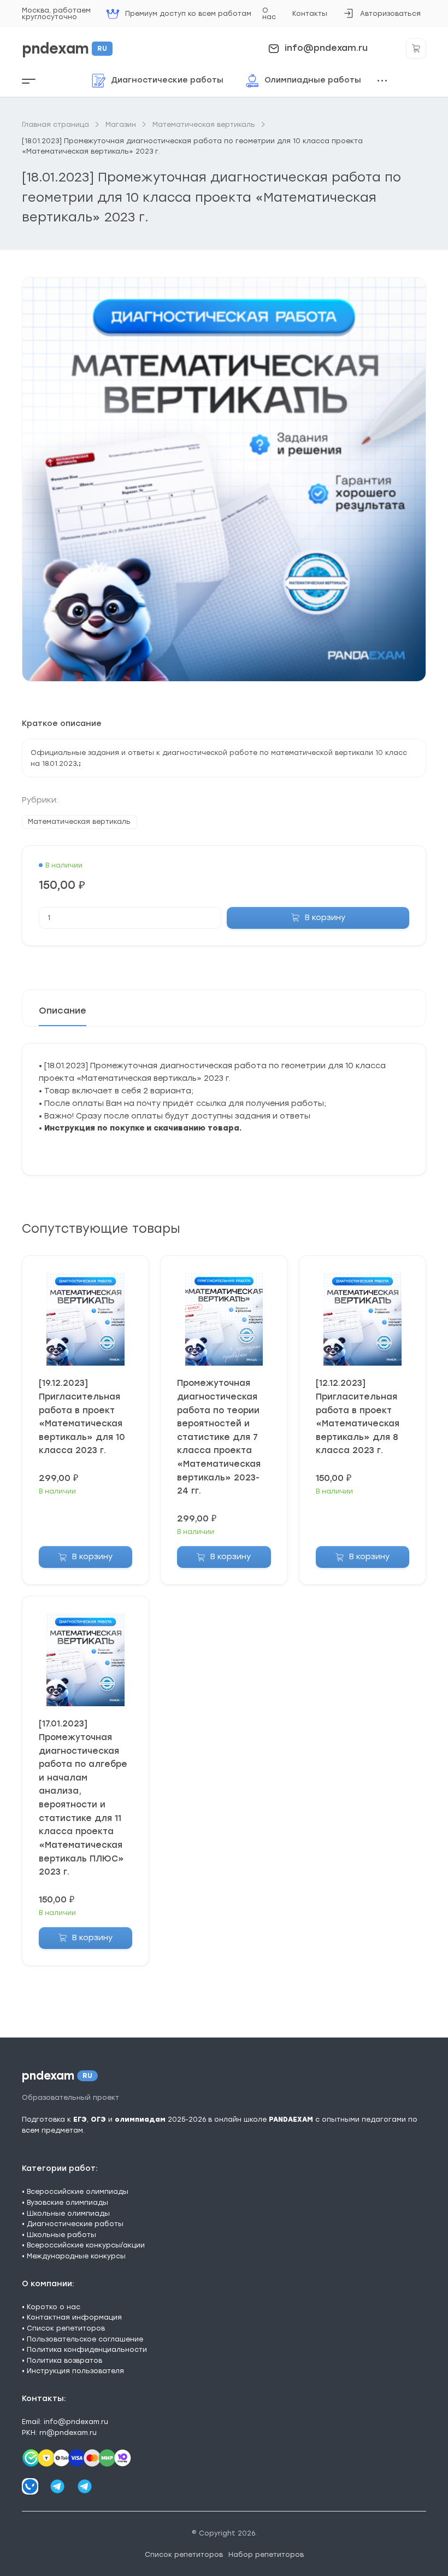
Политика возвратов (64, 2360)
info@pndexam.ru (326, 48)
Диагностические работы (75, 2224)
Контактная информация (74, 2317)
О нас (269, 13)
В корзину (325, 918)
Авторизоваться (382, 17)
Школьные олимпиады (68, 2213)
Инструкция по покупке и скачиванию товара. (143, 1128)
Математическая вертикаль (79, 821)
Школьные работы (61, 2235)
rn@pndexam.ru (68, 2432)
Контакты (310, 13)
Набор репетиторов (266, 2554)
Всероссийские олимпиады (78, 2191)
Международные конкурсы (76, 2256)
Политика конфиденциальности (87, 2349)
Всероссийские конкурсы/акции (86, 2245)
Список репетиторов (66, 2328)
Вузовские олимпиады (67, 2202)
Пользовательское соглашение (85, 2339)
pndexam (64, 49)
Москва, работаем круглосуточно (56, 13)
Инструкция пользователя (75, 2371)
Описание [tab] (63, 1011)
